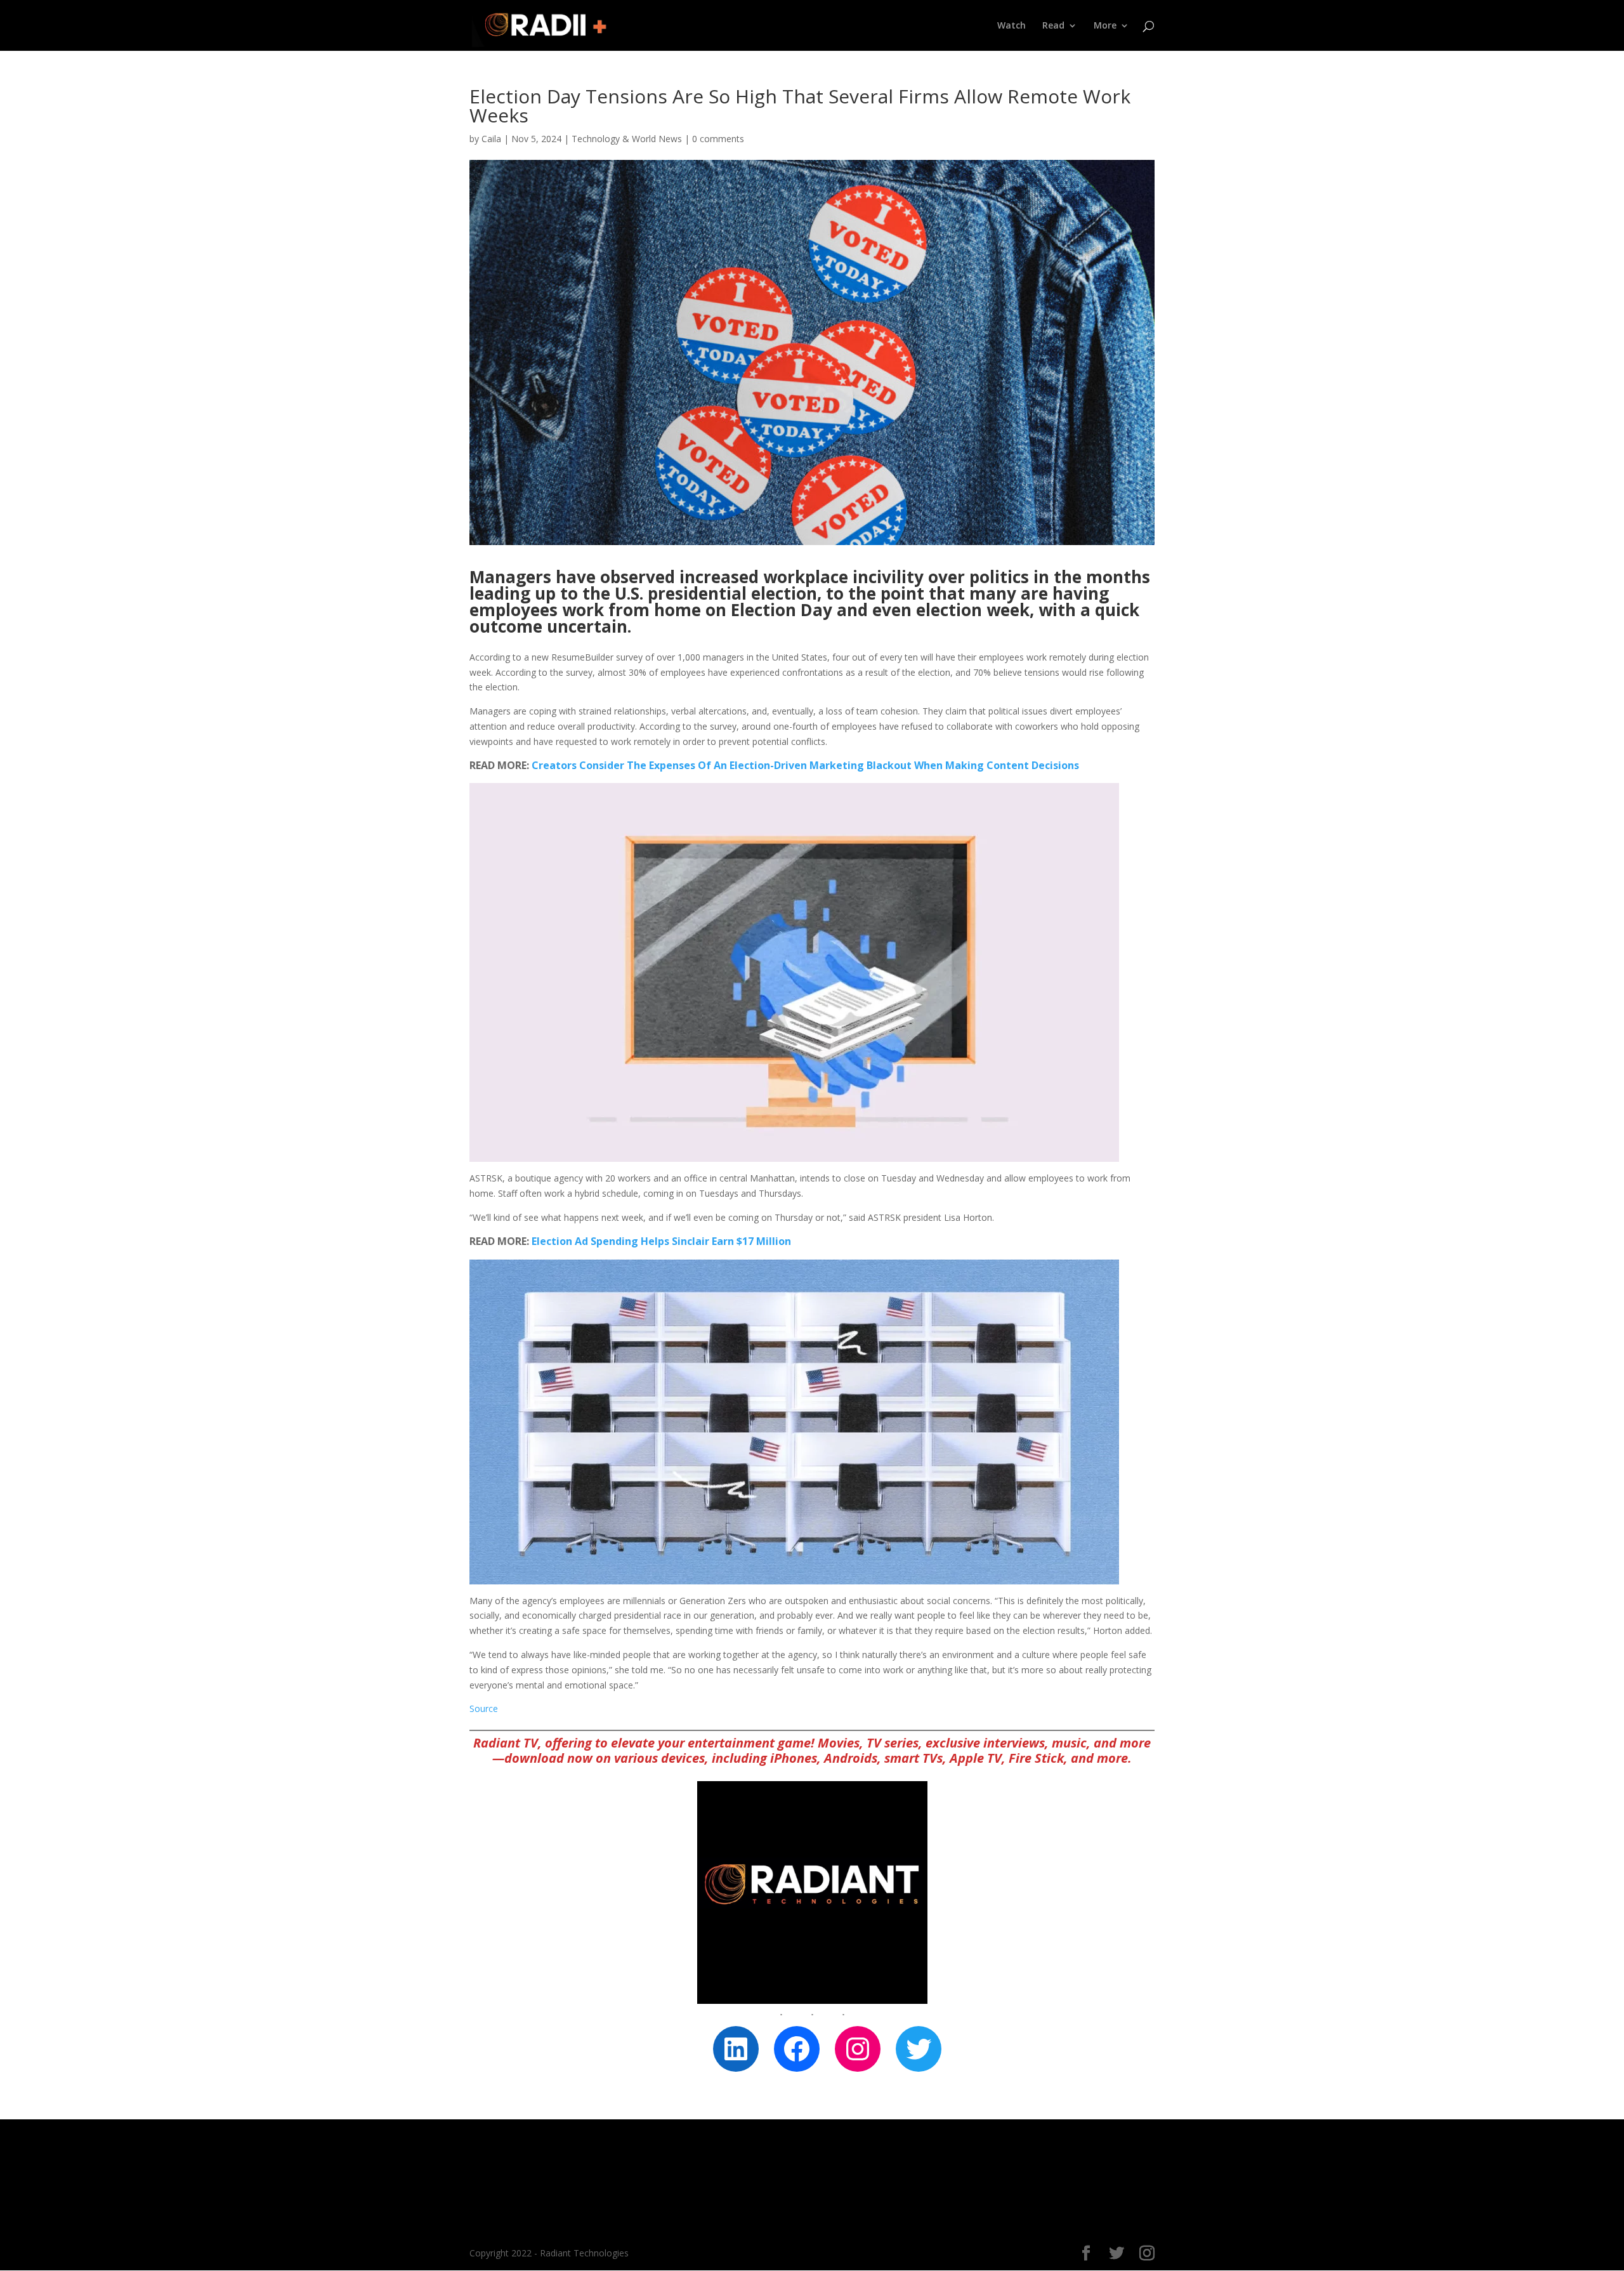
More (1105, 26)
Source (484, 1708)
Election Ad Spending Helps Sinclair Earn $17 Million (661, 1241)
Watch (1012, 26)
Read (1053, 26)
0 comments (718, 139)
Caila (491, 139)
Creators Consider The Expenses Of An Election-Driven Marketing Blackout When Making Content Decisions (805, 765)
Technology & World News (627, 139)
